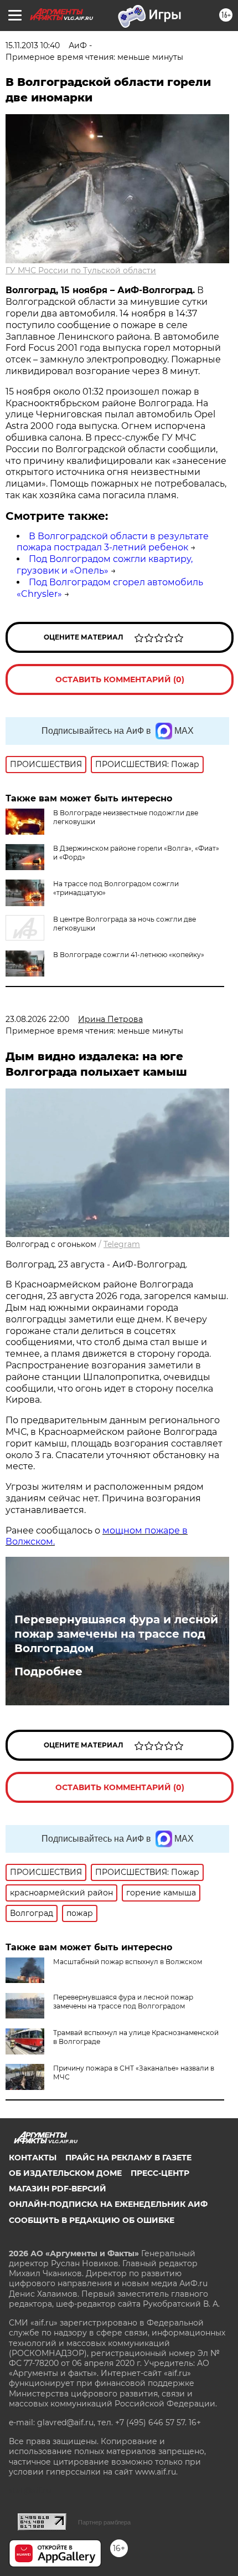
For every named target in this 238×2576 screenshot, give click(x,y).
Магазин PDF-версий (58, 2189)
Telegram (122, 1244)
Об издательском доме (65, 2173)
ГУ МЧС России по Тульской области (81, 270)
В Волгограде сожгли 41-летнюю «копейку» (129, 955)
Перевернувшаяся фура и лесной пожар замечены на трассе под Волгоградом (116, 1634)
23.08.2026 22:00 (37, 1019)
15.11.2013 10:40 (33, 45)
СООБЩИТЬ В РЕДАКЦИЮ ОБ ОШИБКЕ (92, 2220)
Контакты (33, 2158)
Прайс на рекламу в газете (128, 2158)
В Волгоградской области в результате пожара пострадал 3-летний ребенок (113, 542)
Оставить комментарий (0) (120, 679)
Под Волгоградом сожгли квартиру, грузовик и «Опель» (105, 565)
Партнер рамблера (104, 2522)
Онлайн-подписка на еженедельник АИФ (108, 2204)
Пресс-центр (160, 2173)
